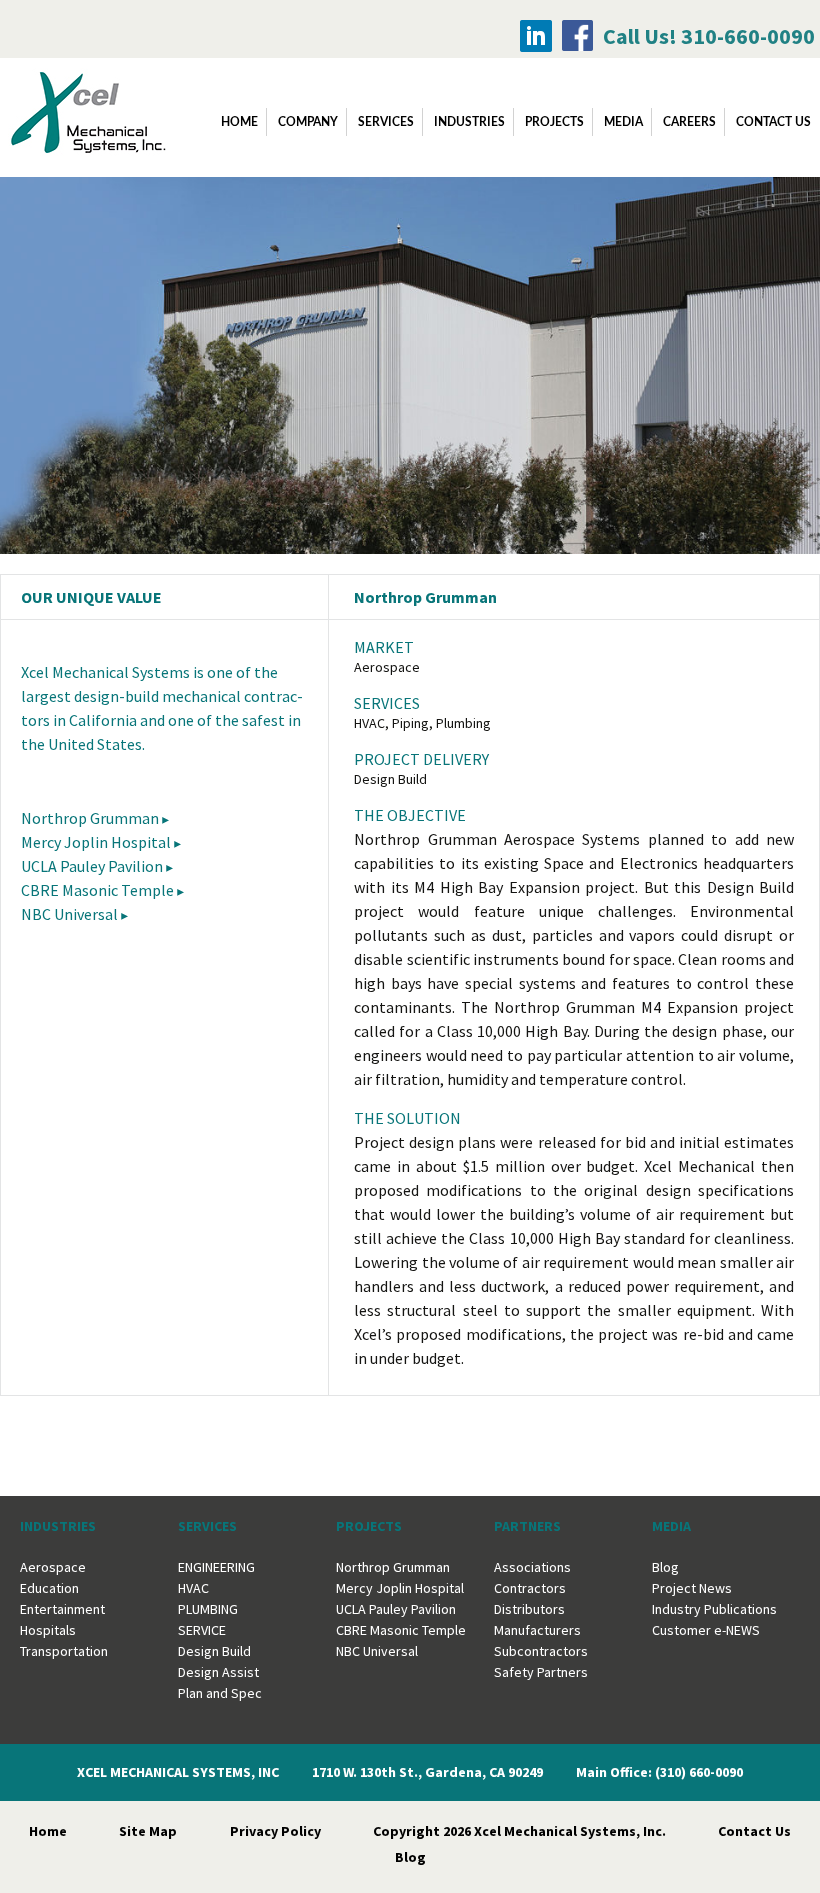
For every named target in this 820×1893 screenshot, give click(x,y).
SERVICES (386, 122)
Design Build (214, 1651)
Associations (532, 1567)
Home (239, 122)
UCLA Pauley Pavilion (92, 866)
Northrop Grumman (90, 818)
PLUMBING (208, 1609)
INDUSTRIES (469, 122)
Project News (692, 1588)
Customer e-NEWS (706, 1630)
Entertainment (62, 1609)
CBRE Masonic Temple (97, 890)
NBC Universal (69, 914)
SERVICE (202, 1630)
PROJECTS (554, 122)
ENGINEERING (216, 1567)
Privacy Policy (275, 1831)
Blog (665, 1567)
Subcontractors (541, 1651)
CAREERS (689, 122)
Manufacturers (537, 1630)
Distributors (529, 1609)
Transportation (64, 1651)
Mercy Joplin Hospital (96, 842)
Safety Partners (541, 1672)
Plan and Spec (220, 1693)
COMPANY (308, 122)
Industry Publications (714, 1609)
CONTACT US (773, 122)
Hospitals (48, 1630)
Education (49, 1588)
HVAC (193, 1588)
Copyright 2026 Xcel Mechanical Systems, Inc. (519, 1831)
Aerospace (53, 1567)
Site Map (148, 1831)
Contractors (530, 1588)
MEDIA (623, 122)
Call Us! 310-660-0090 (709, 36)
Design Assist (218, 1672)
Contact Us (754, 1831)
